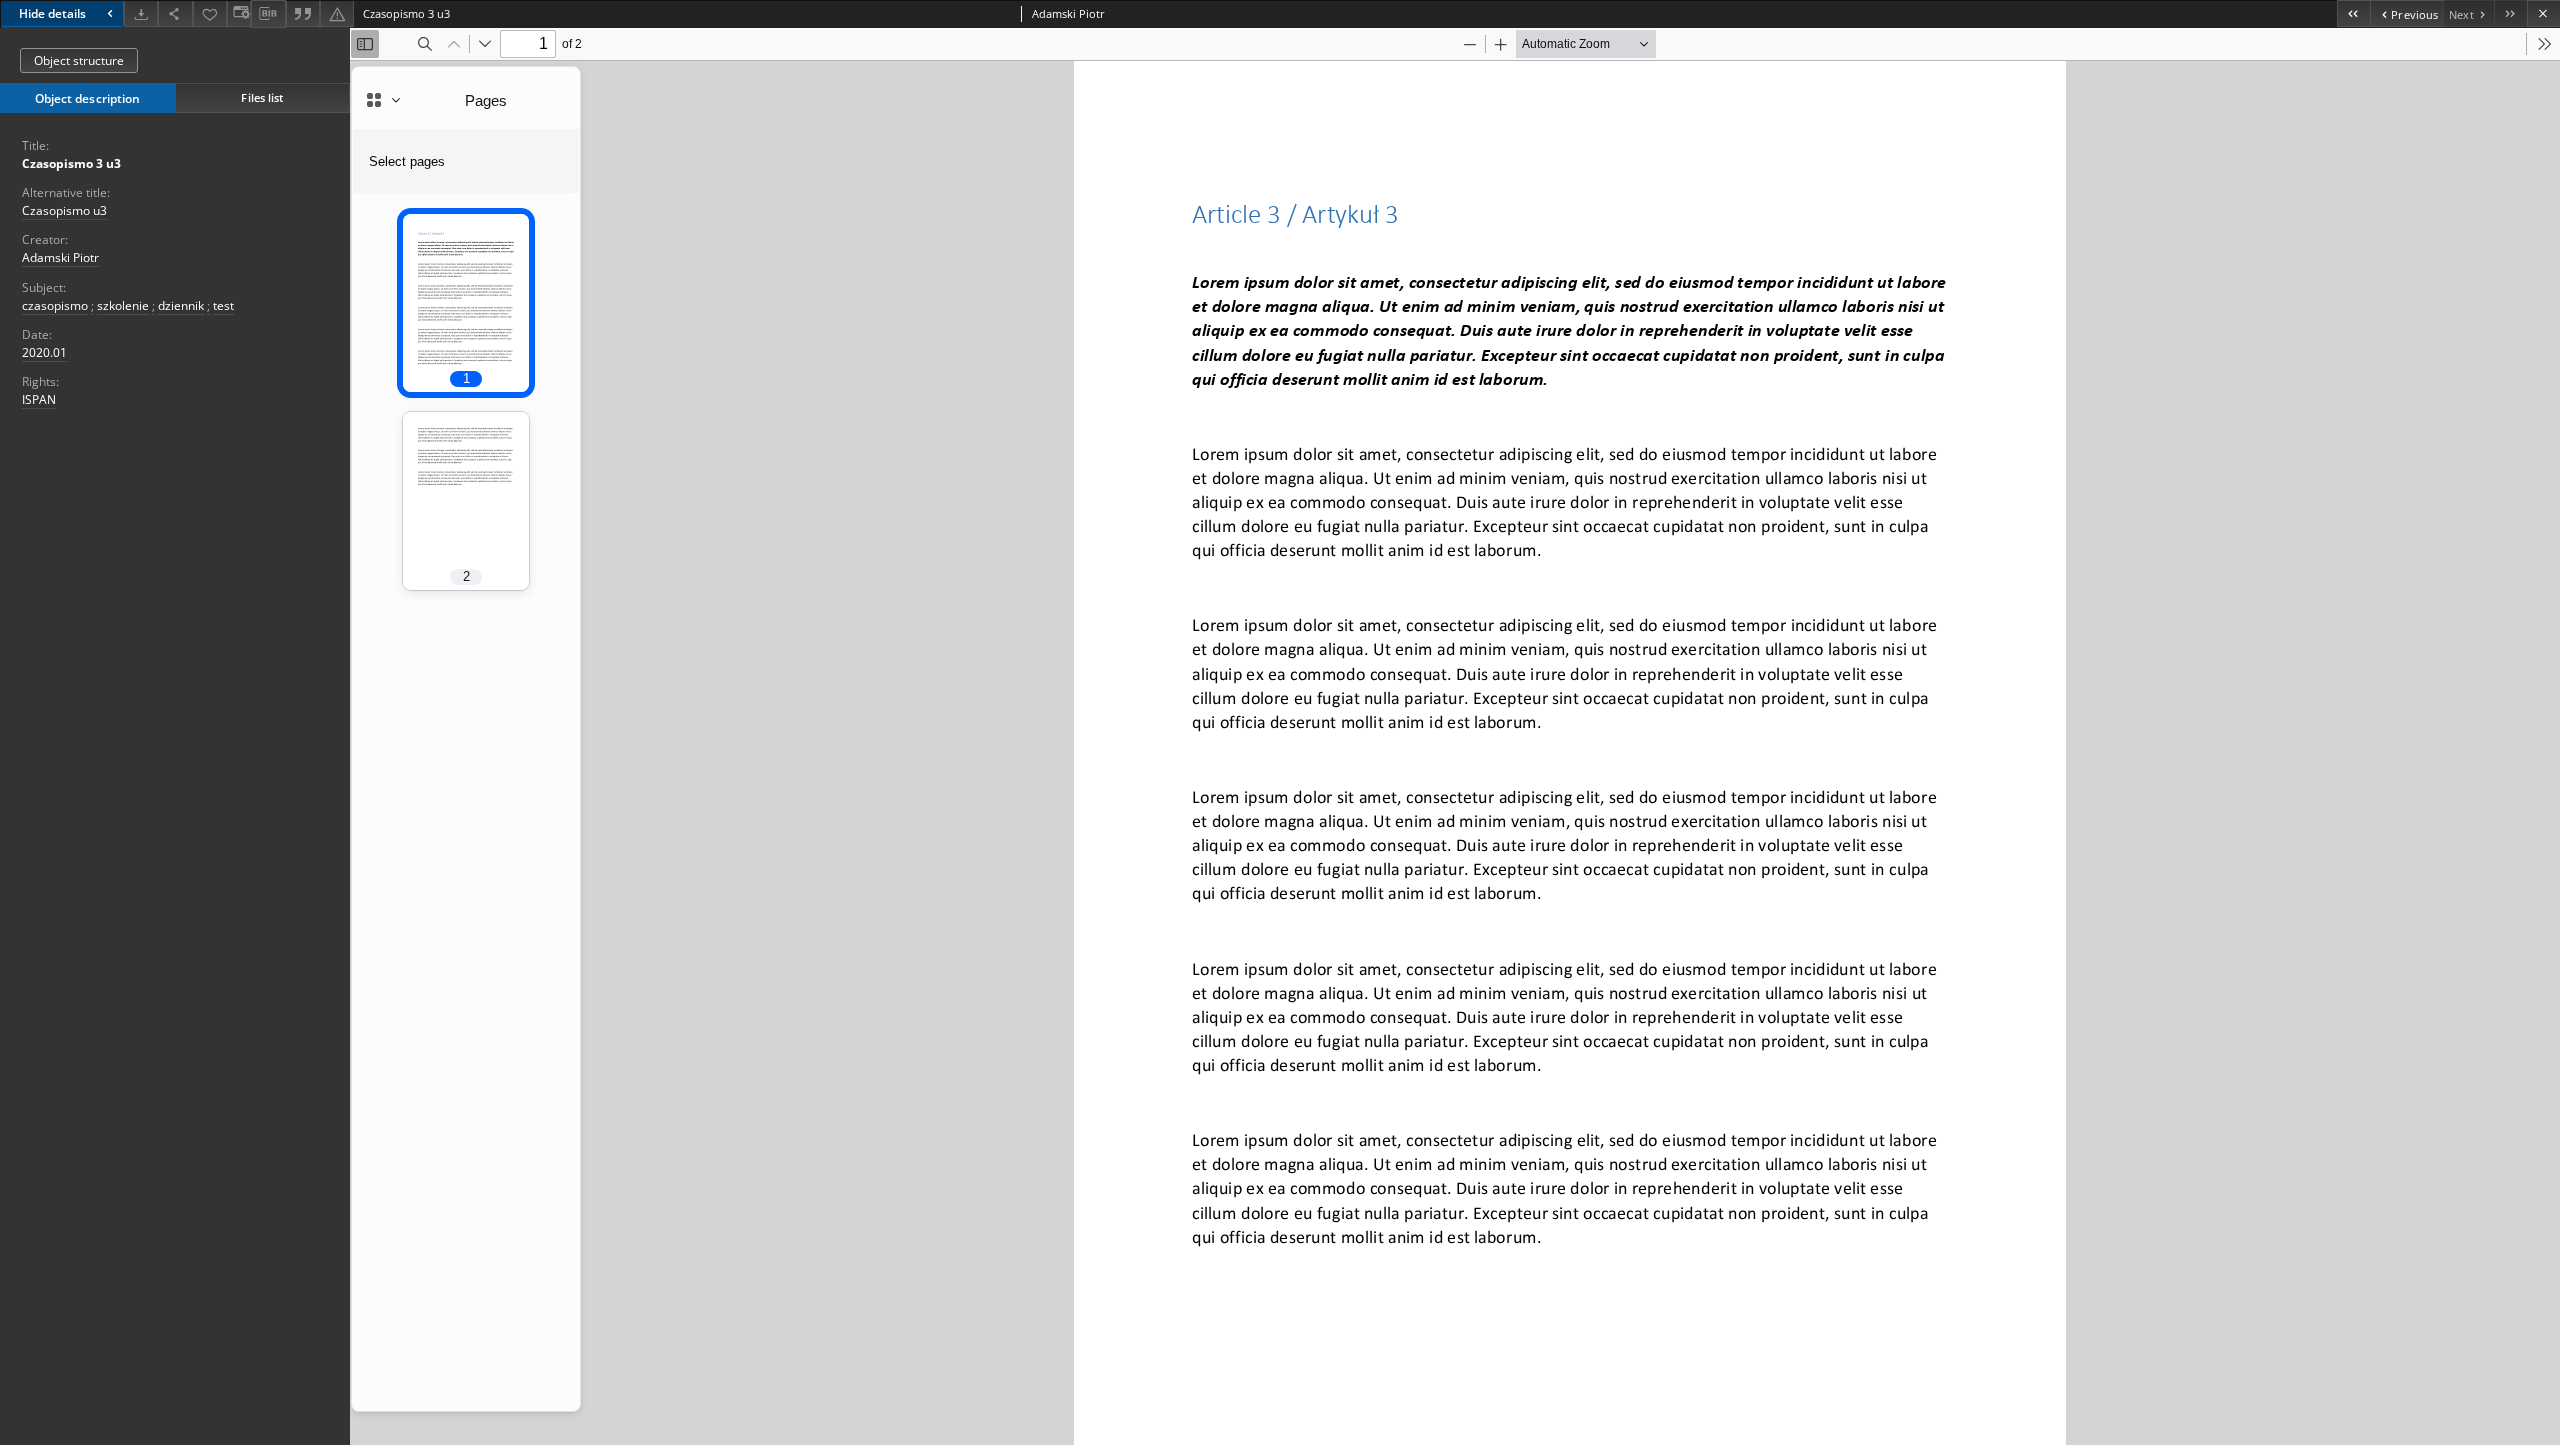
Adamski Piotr (60, 257)
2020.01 (44, 352)
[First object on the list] (2353, 13)
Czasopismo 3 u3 (71, 163)
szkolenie (123, 305)
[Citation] (303, 13)
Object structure (79, 60)
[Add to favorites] (210, 13)
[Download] (141, 13)
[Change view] (239, 13)
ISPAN (39, 399)
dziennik (181, 305)
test (223, 305)
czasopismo (55, 305)
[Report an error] (337, 13)
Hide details (52, 13)
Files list (262, 97)
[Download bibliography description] (268, 14)
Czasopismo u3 (64, 210)
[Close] (2543, 13)
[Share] (175, 13)
